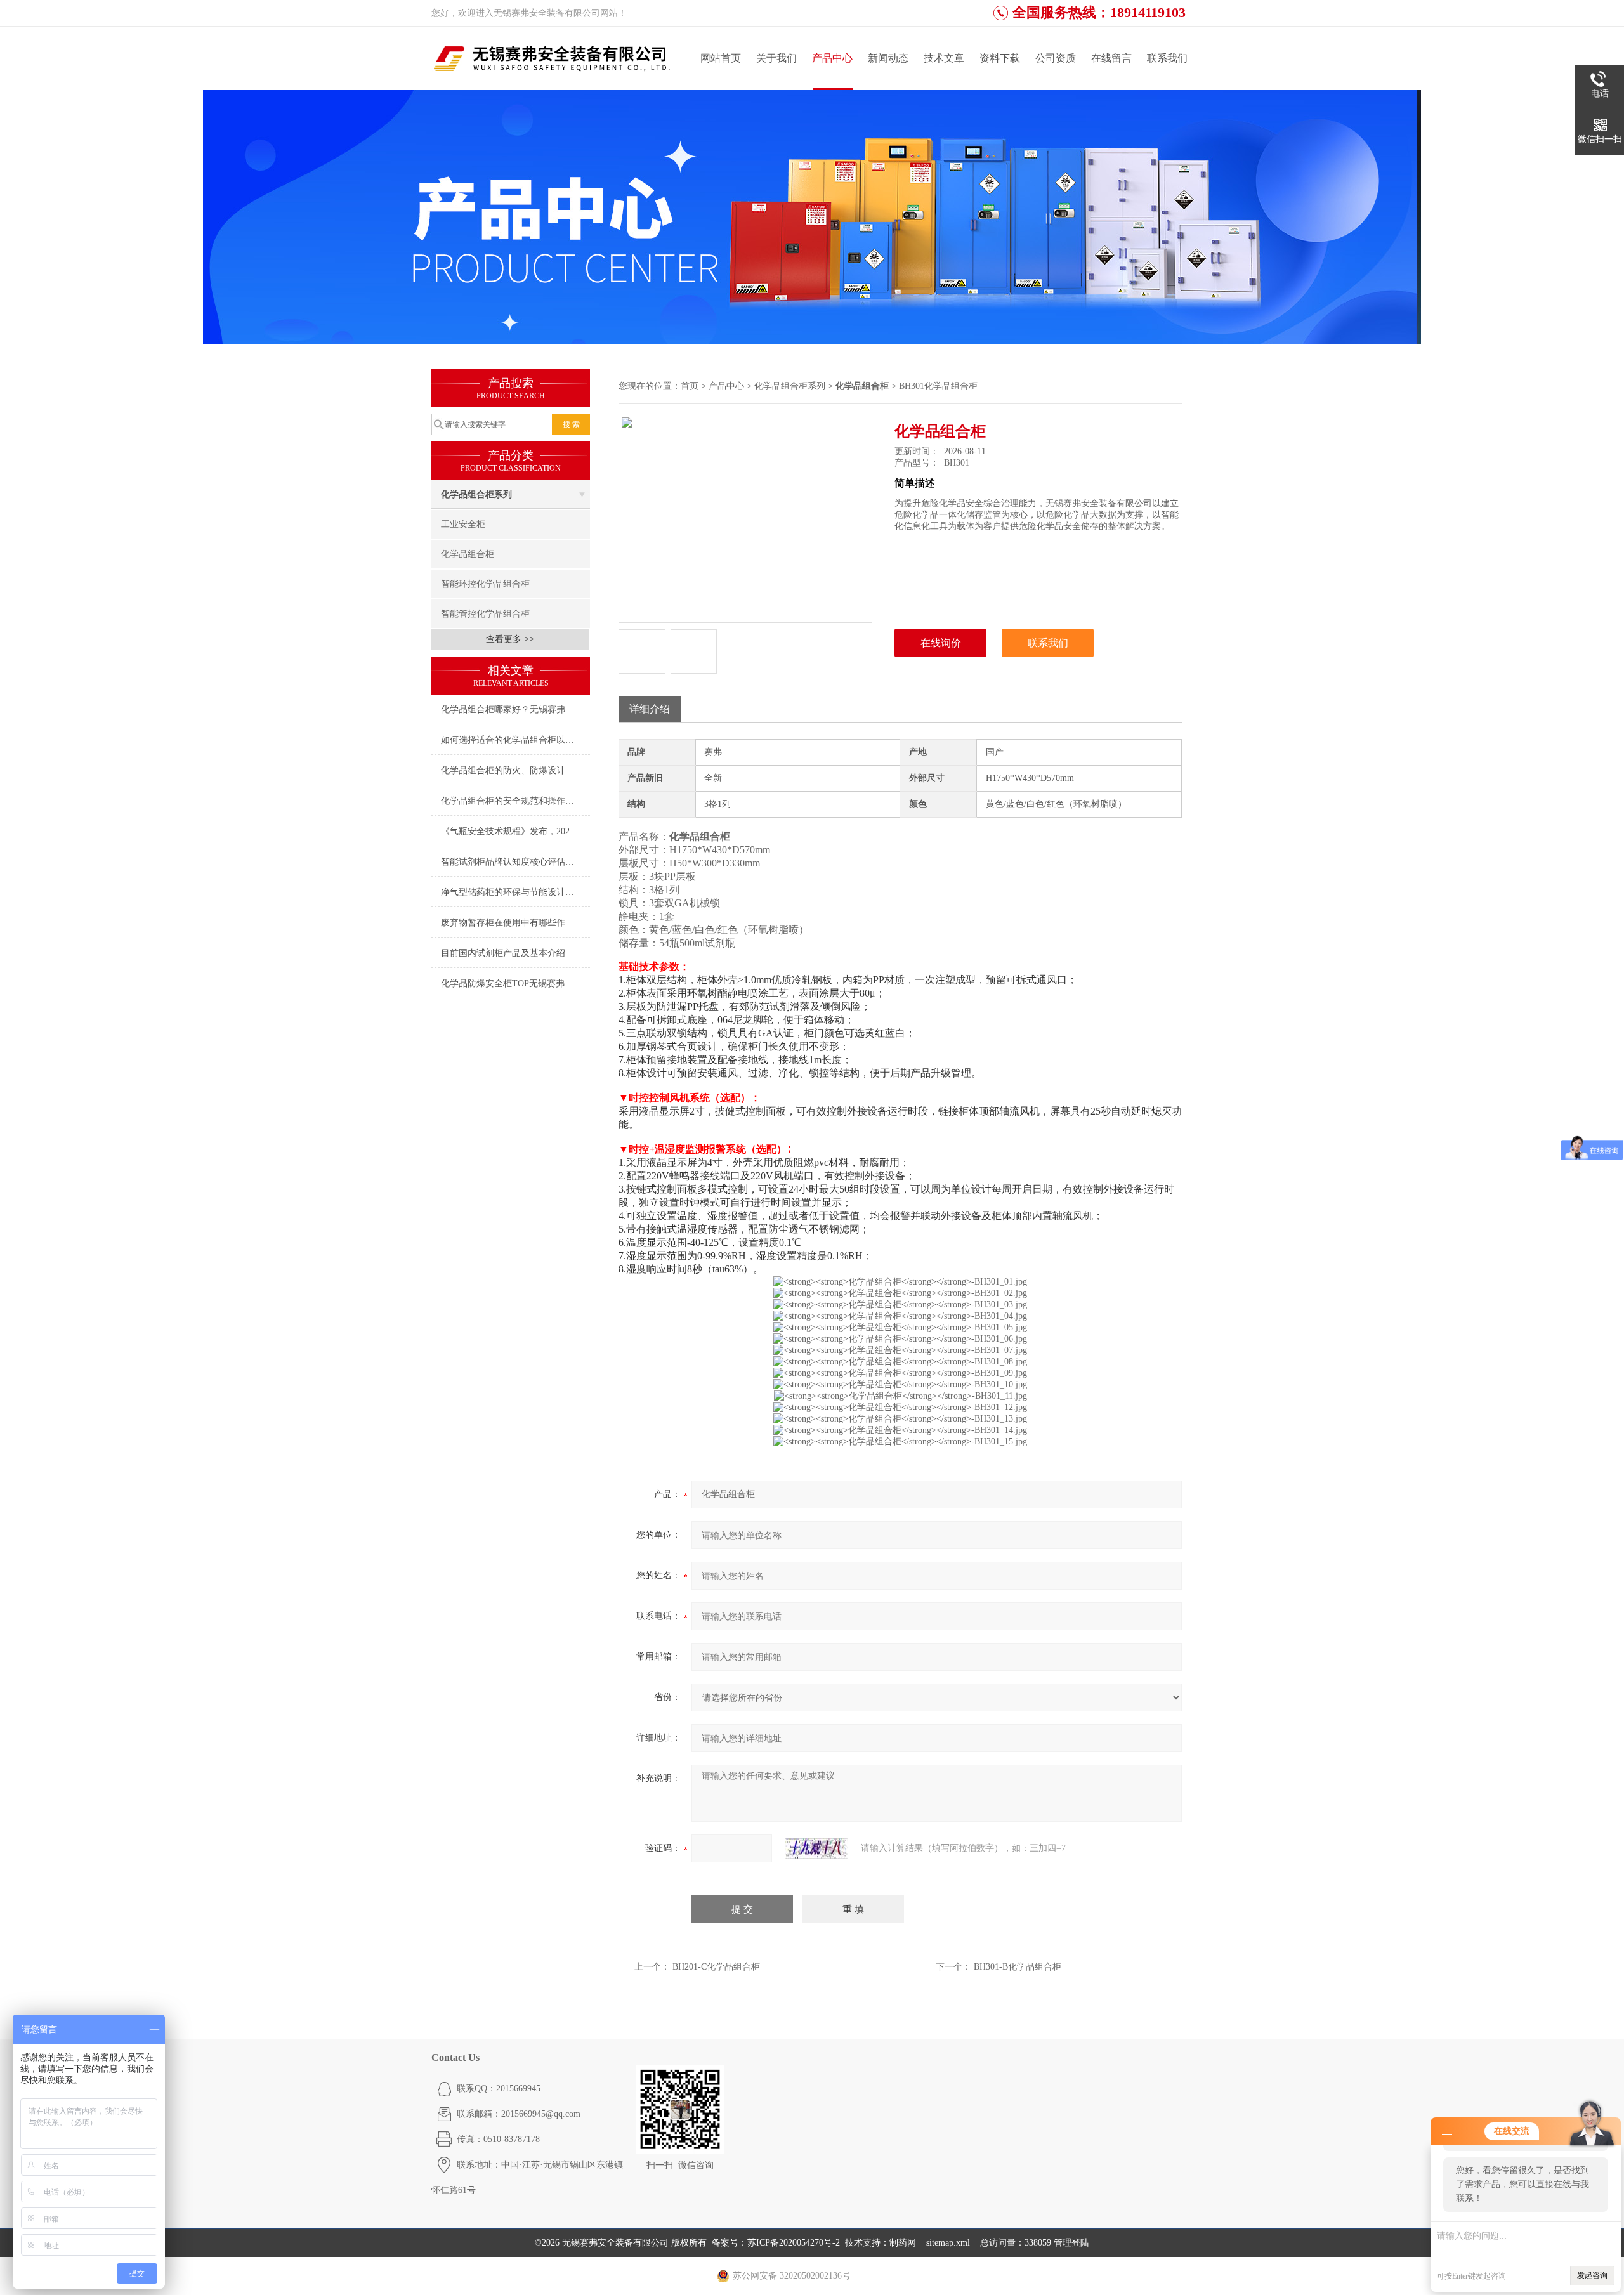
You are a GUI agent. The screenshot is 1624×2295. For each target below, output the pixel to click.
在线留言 (1111, 58)
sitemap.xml (948, 2243)
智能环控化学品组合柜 (485, 584)
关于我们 (776, 58)
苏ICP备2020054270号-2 (794, 2243)
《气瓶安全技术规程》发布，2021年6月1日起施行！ (515, 831)
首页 (690, 386)
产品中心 (832, 58)
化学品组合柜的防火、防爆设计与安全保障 (515, 770)
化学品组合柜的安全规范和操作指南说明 (515, 801)
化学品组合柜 (468, 554)
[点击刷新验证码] (816, 1848)
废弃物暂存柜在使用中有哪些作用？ (512, 923)
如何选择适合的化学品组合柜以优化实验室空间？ (515, 740)
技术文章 (944, 58)
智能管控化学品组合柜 (485, 614)
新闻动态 (888, 58)
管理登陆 (1071, 2243)
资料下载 (1000, 58)
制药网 (903, 2243)
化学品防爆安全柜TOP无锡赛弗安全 (512, 984)
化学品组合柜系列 (476, 494)
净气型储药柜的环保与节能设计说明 (512, 892)
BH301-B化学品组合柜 (1018, 1967)
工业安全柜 (463, 524)
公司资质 (1056, 58)
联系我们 (1167, 58)
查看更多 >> (510, 639)
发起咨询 (1592, 2275)
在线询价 (941, 643)
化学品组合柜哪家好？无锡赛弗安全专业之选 (515, 709)
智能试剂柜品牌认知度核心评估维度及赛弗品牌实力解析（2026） (515, 862)
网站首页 (721, 58)
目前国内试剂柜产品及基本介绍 (503, 953)
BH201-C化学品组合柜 (716, 1967)
